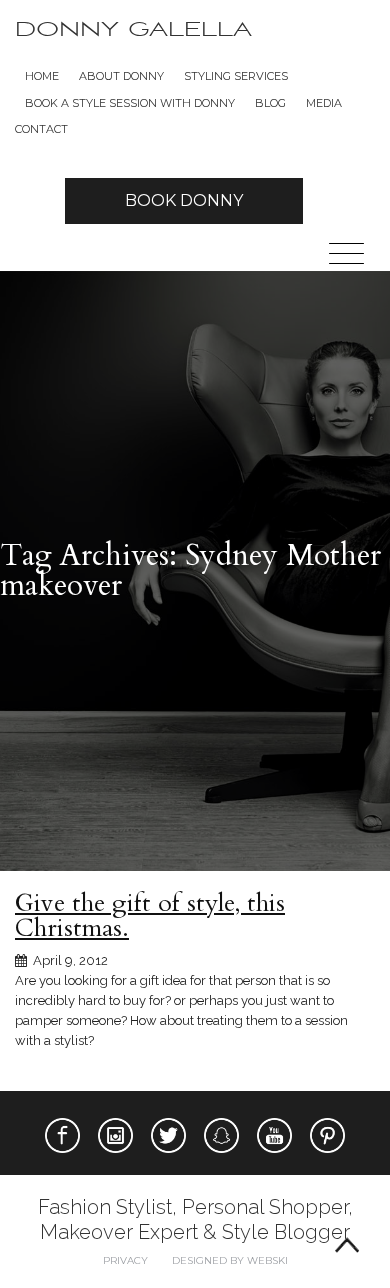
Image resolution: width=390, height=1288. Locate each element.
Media (324, 103)
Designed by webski (230, 1260)
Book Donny (184, 200)
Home (42, 76)
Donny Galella (133, 29)
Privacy (125, 1260)
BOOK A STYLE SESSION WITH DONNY (130, 103)
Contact (41, 129)
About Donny (121, 76)
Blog (270, 103)
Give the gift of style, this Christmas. (150, 915)
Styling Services (236, 76)
